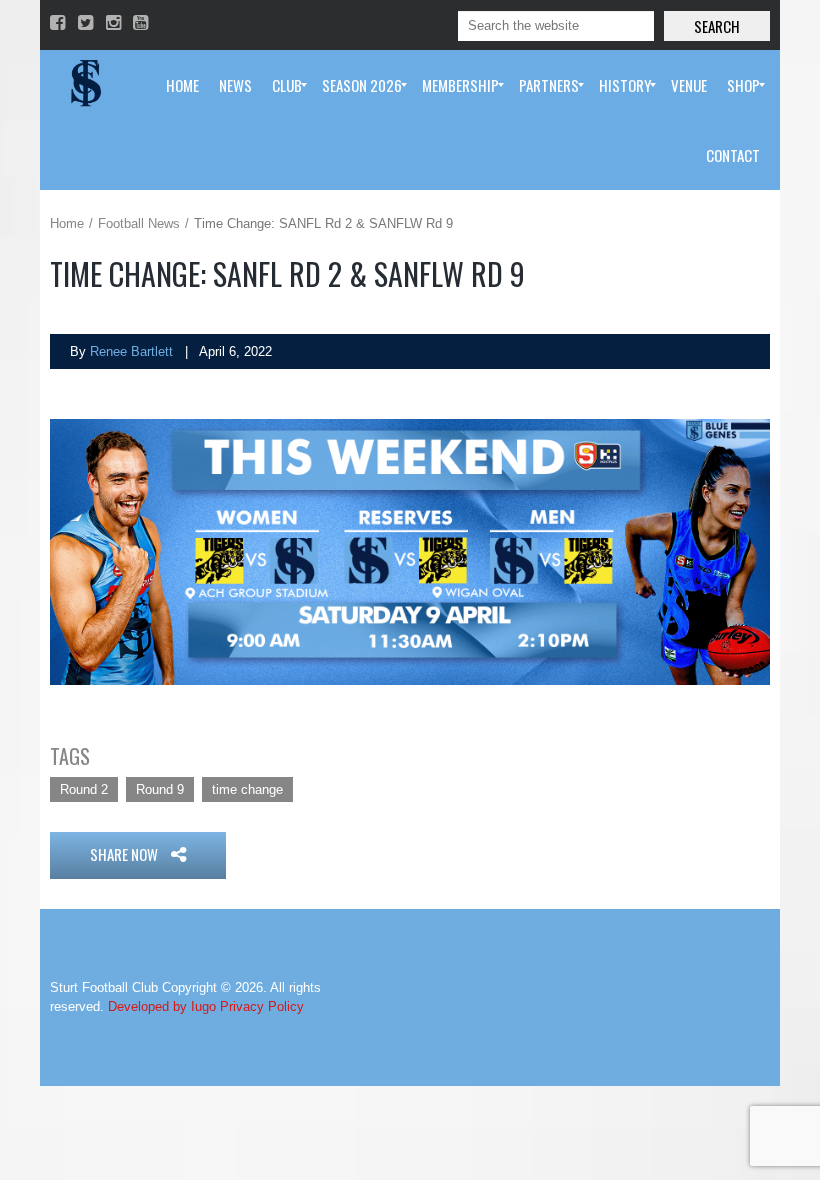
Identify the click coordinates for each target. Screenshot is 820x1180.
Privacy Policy (262, 1006)
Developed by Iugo (162, 1006)
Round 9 (160, 789)
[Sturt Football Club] (84, 85)
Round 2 (84, 789)
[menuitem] (182, 85)
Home (67, 223)
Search (717, 26)
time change (247, 789)
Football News (139, 223)
